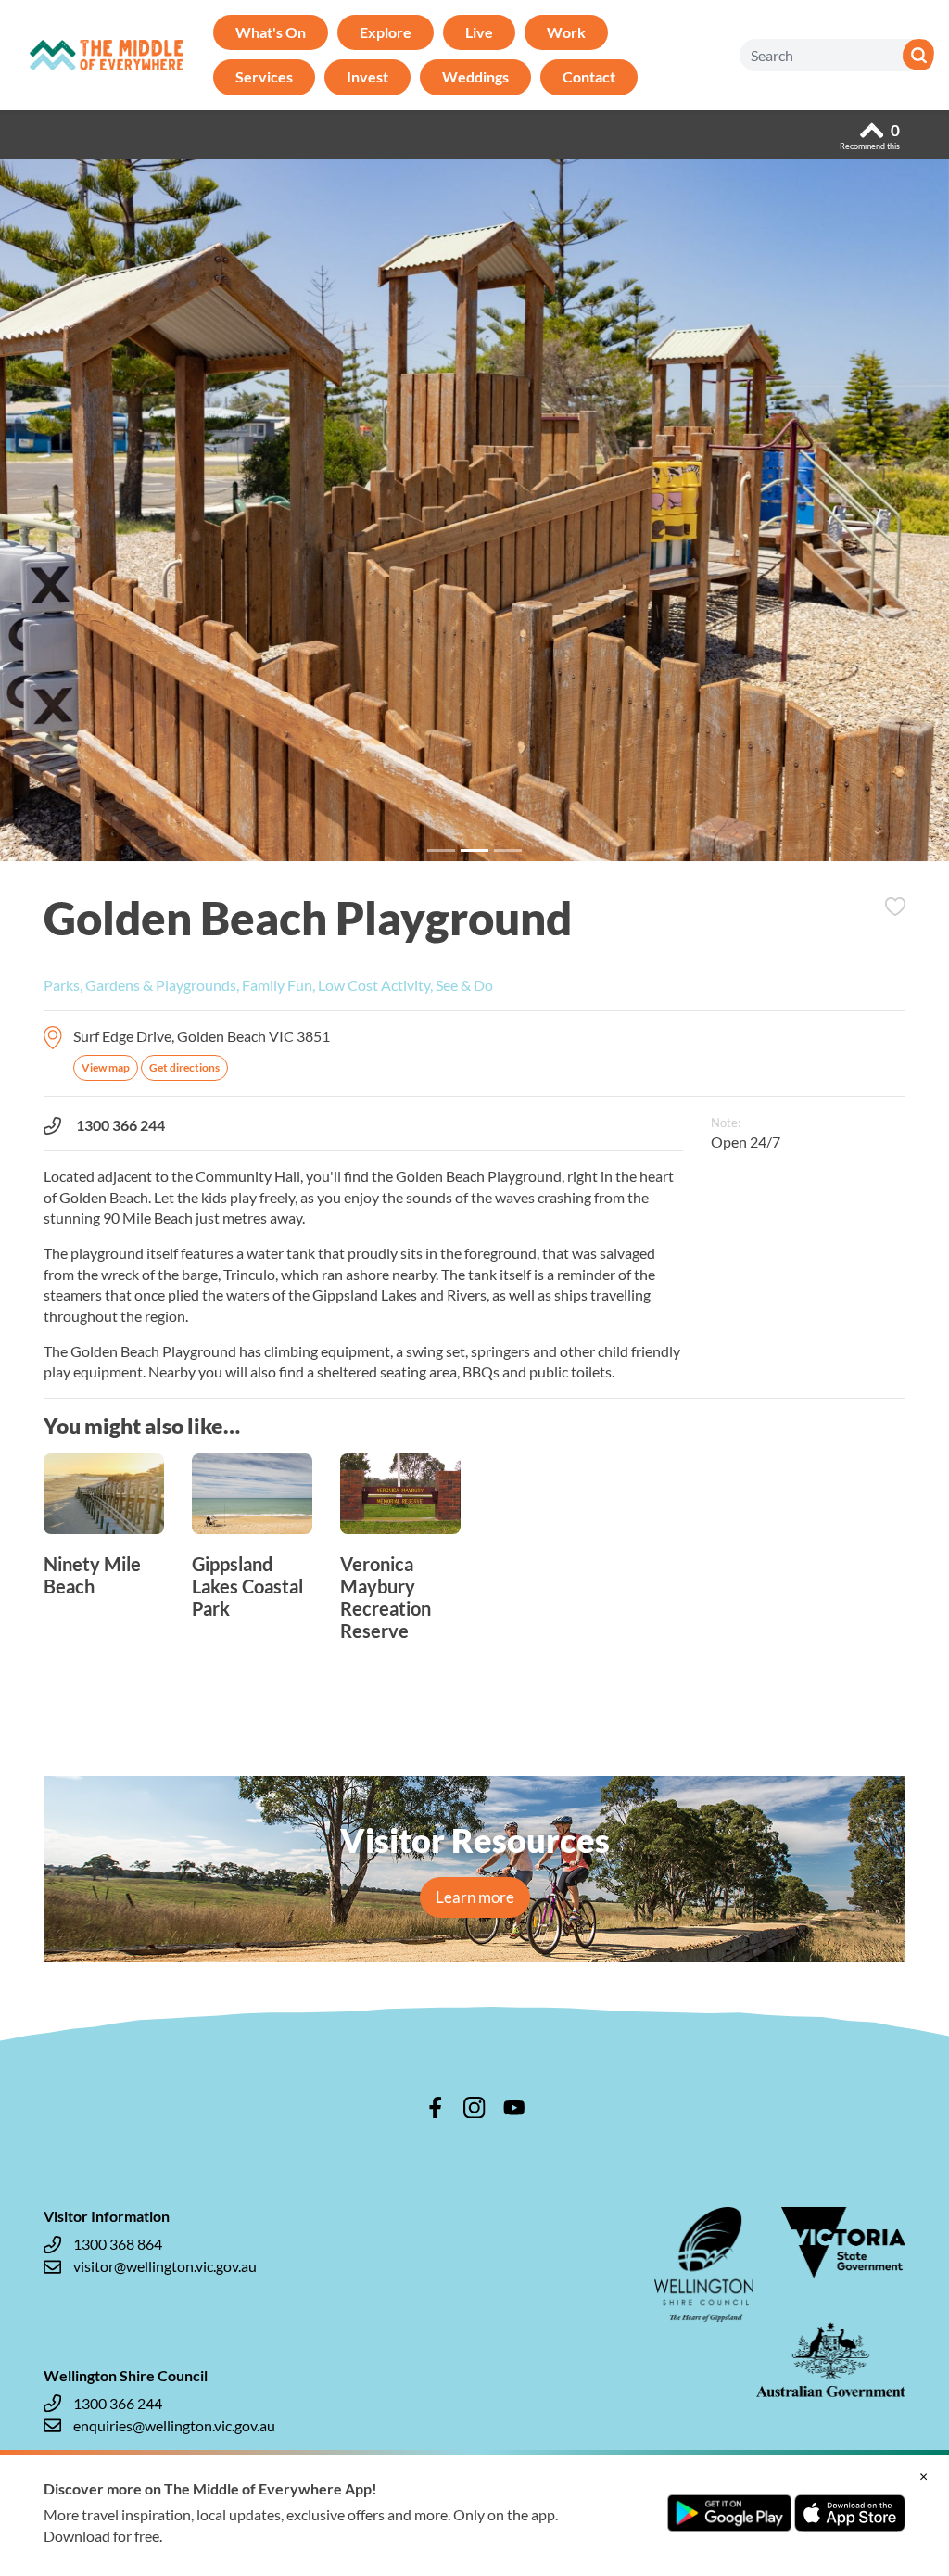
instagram (474, 2108)
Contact (589, 76)
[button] (71, 517)
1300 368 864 (118, 2244)
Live (479, 32)
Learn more (475, 1897)
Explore (386, 32)
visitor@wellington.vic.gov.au (165, 2266)
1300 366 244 (120, 1125)
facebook (436, 2108)
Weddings (475, 76)
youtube (514, 2108)
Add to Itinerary (895, 907)
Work (566, 32)
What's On (271, 32)
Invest (367, 76)
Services (264, 76)
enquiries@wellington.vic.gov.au (174, 2425)
